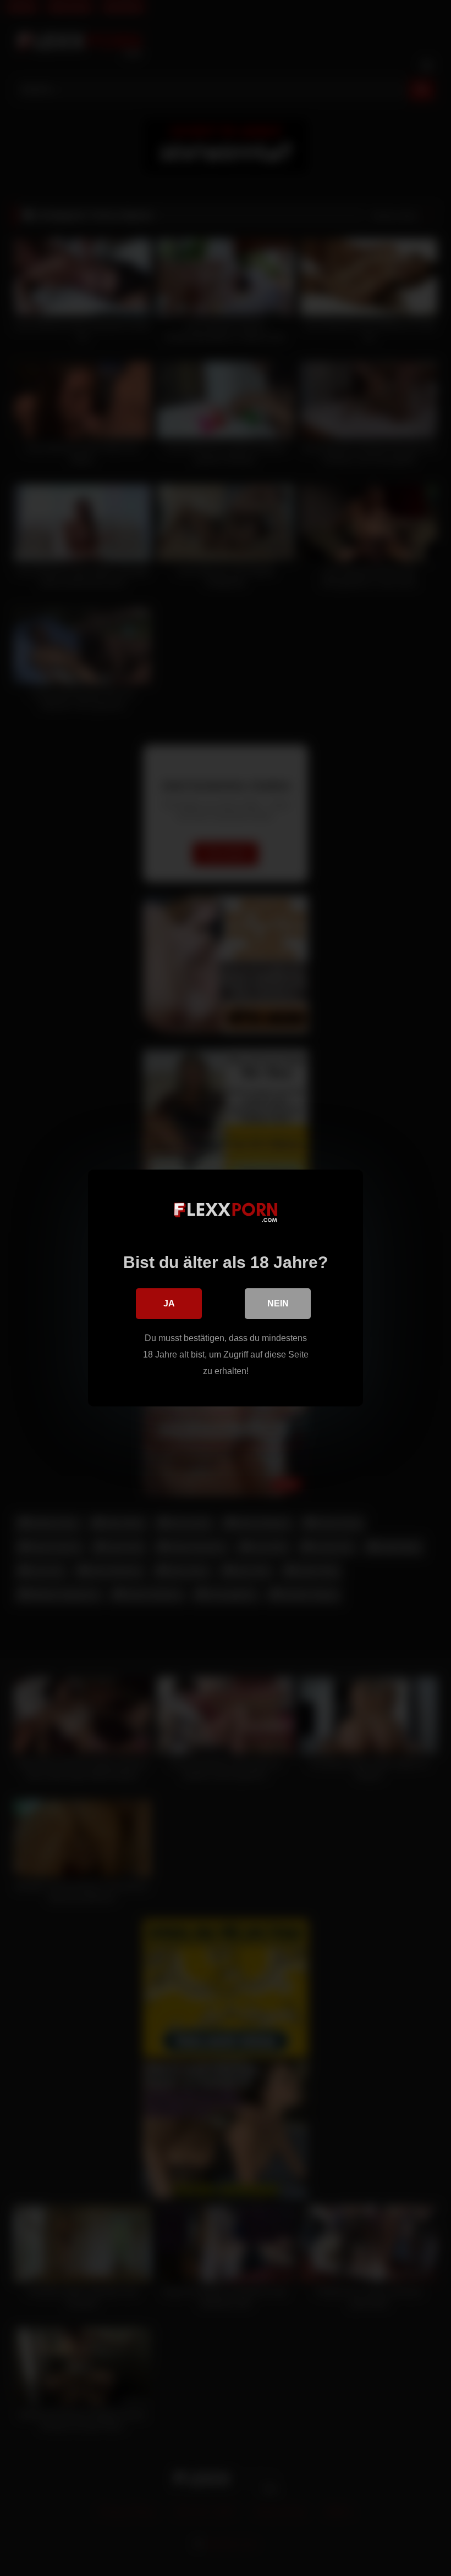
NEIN (278, 1303)
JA (169, 1303)
